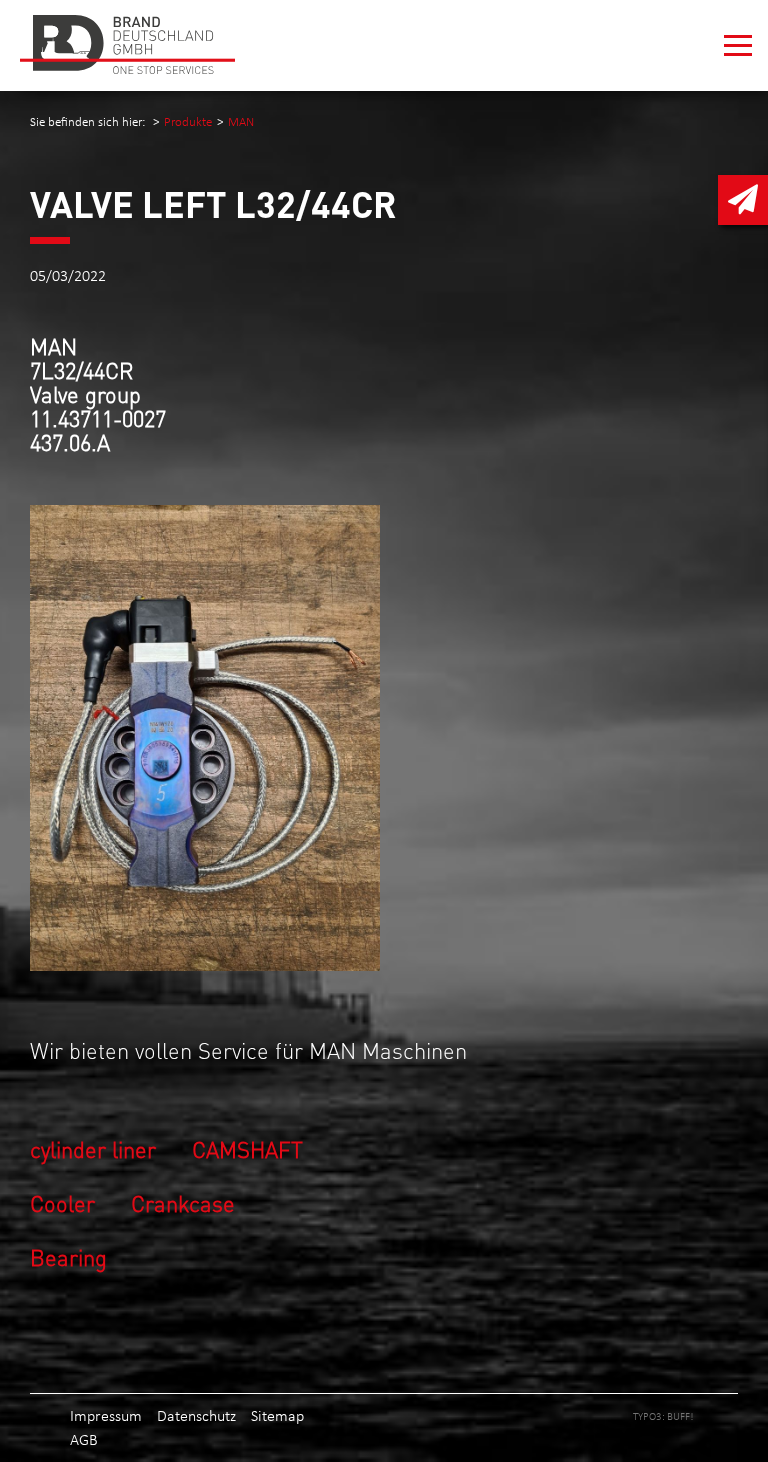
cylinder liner (93, 1148)
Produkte (188, 121)
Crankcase (183, 1202)
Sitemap (277, 1415)
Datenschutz (196, 1415)
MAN (241, 121)
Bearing (68, 1256)
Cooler (62, 1202)
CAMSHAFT (247, 1148)
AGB (84, 1439)
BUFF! (680, 1416)
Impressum (106, 1415)
